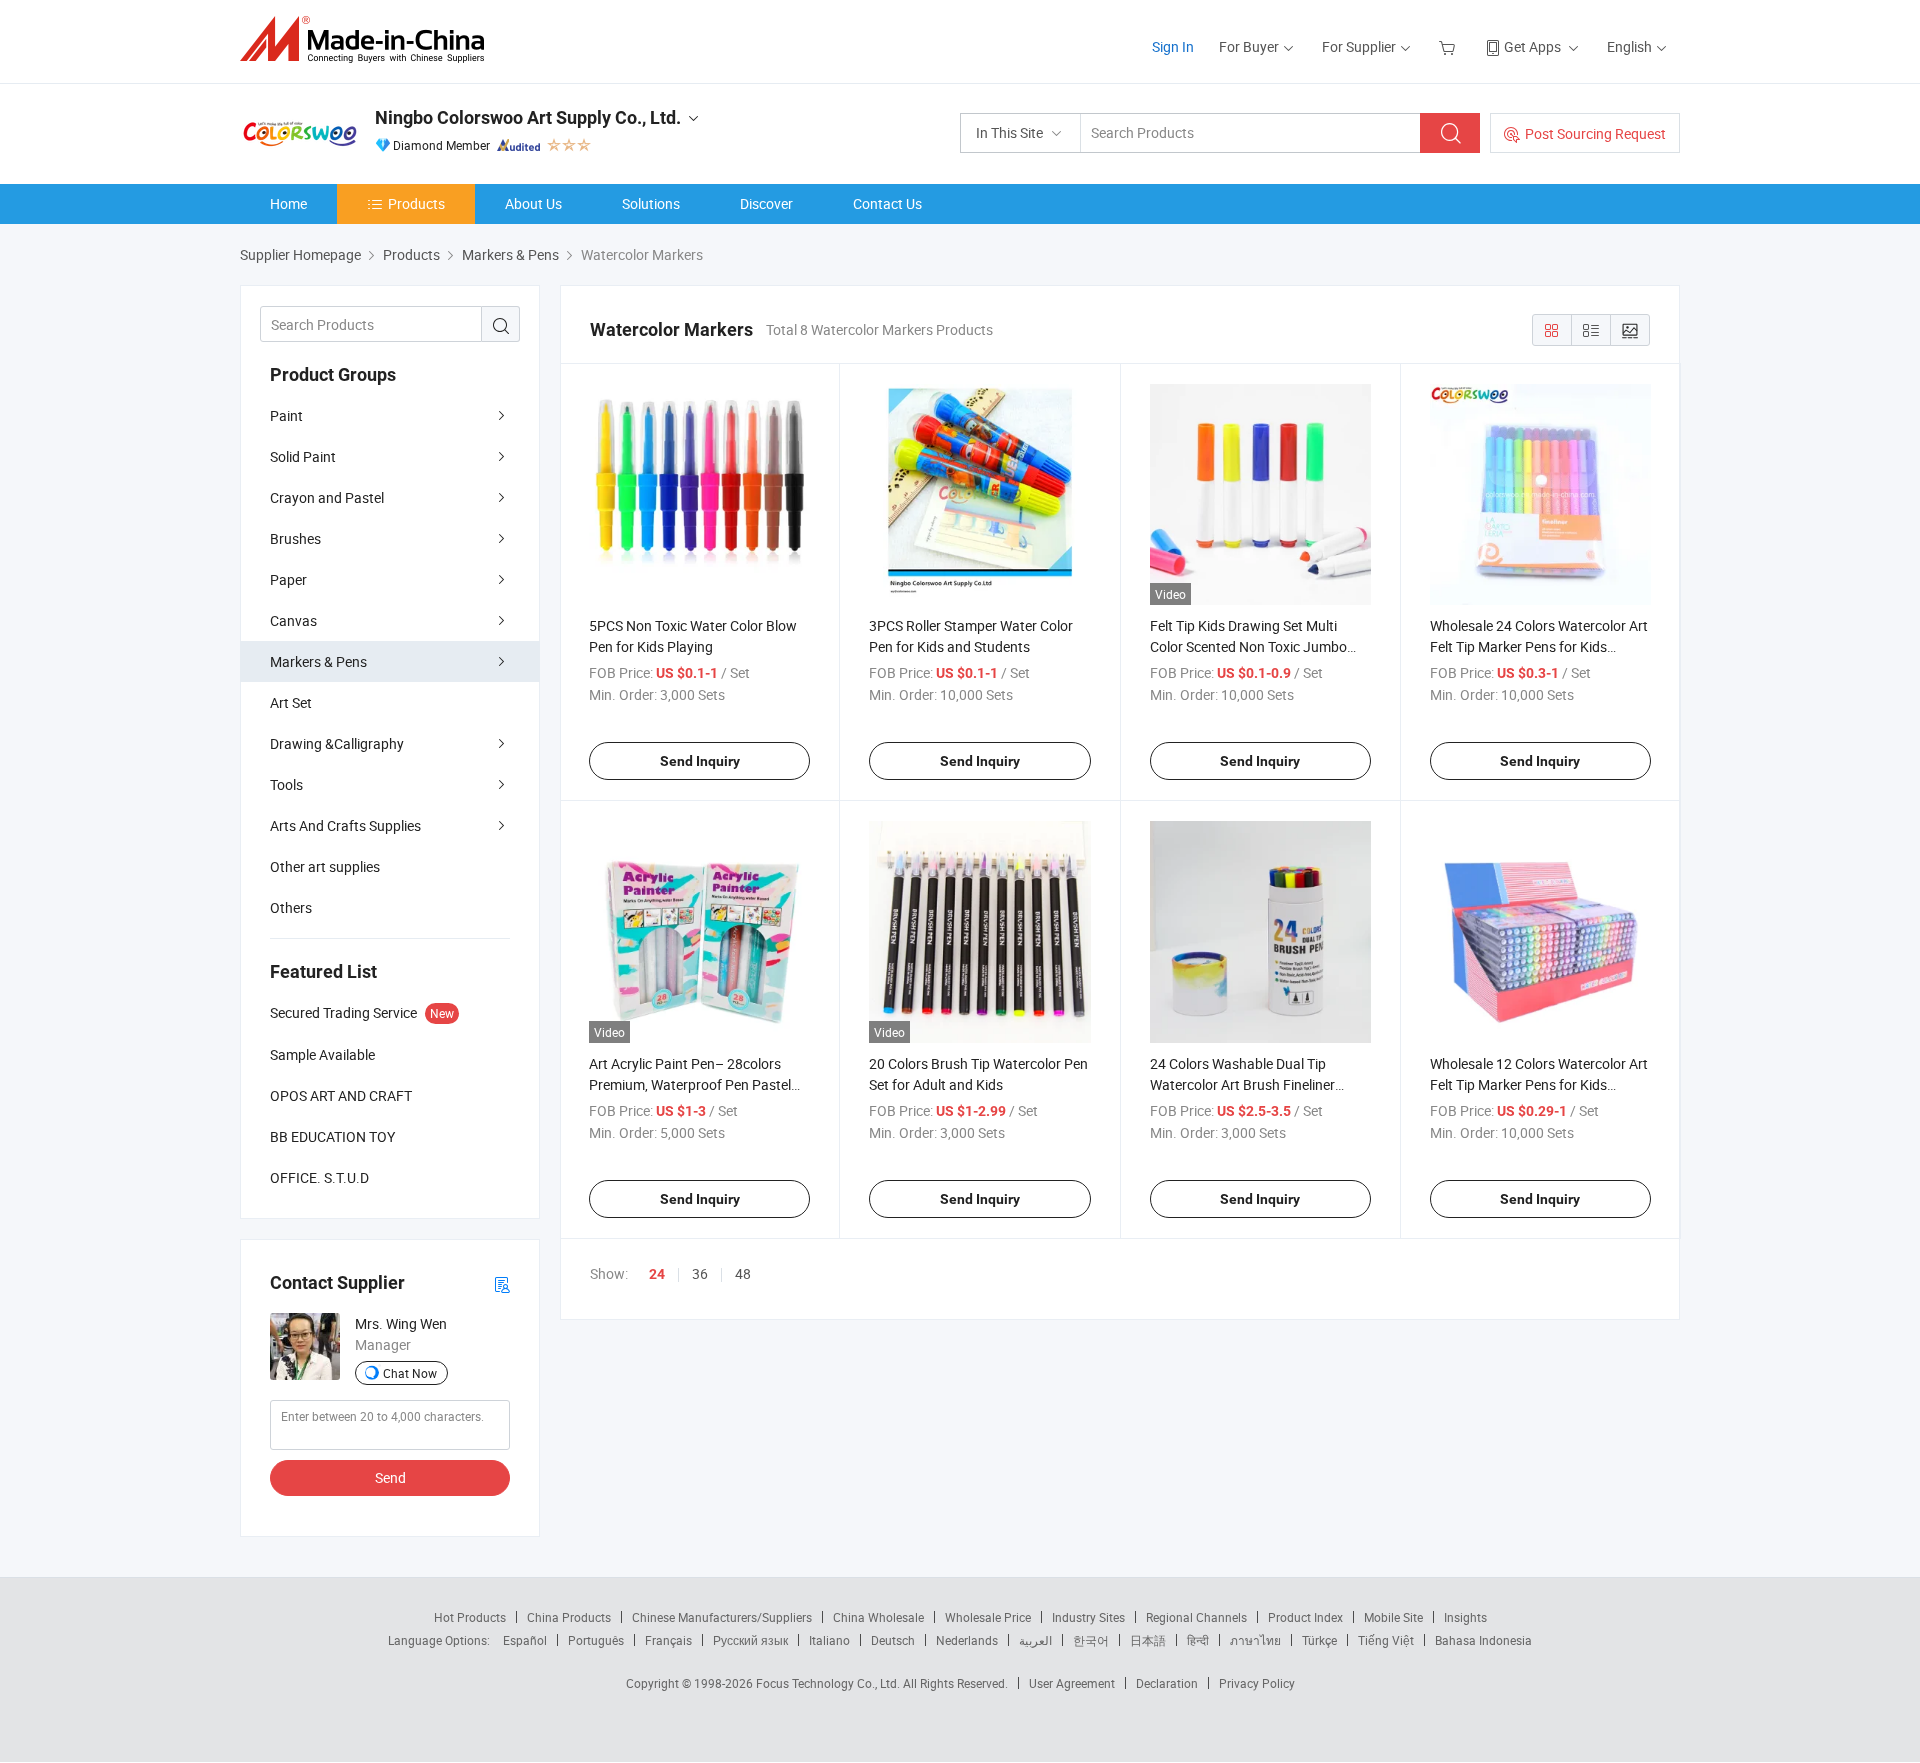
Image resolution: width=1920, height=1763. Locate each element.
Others (291, 907)
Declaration (1167, 1683)
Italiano (829, 1640)
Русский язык (750, 1640)
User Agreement (1072, 1683)
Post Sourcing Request (1595, 133)
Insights (1465, 1617)
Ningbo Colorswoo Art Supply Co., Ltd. (528, 117)
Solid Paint (303, 456)
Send (390, 1477)
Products (416, 203)
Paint (286, 415)
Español (525, 1640)
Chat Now (410, 1373)
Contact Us (887, 203)
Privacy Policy (1257, 1683)
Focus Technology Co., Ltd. (829, 1683)
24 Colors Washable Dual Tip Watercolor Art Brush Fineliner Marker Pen (1242, 1084)
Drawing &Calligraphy (337, 743)
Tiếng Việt (1386, 1640)
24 (657, 1274)
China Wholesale (878, 1617)
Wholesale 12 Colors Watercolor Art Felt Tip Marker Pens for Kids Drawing (1539, 1084)
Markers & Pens (318, 661)
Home (288, 203)
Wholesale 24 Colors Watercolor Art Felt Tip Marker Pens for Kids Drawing (1539, 646)
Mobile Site (1393, 1617)
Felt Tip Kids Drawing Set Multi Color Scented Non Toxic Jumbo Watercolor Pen (1248, 646)
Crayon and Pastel (327, 497)
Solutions (651, 203)
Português (596, 1640)
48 (743, 1273)
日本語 (1148, 1640)
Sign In (1173, 46)
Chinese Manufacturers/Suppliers (722, 1617)
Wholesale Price (988, 1617)
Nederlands (967, 1640)
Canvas (293, 620)
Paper (288, 579)
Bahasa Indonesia (1483, 1640)
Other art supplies (325, 866)
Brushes (295, 538)
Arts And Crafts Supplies (345, 825)
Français (668, 1640)
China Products (569, 1617)
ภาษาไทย (1255, 1640)
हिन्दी (1198, 1640)
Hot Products (470, 1617)
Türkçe (1319, 1640)
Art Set (291, 702)
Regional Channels (1196, 1617)
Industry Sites (1088, 1617)
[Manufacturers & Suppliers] (368, 39)
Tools (286, 784)
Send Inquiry (700, 761)
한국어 (1091, 1640)
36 (700, 1273)
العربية (1035, 1640)
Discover (766, 203)
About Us (533, 203)
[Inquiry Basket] (1449, 46)
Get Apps (1532, 46)
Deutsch (893, 1640)
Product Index (1305, 1617)
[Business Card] (502, 1283)
